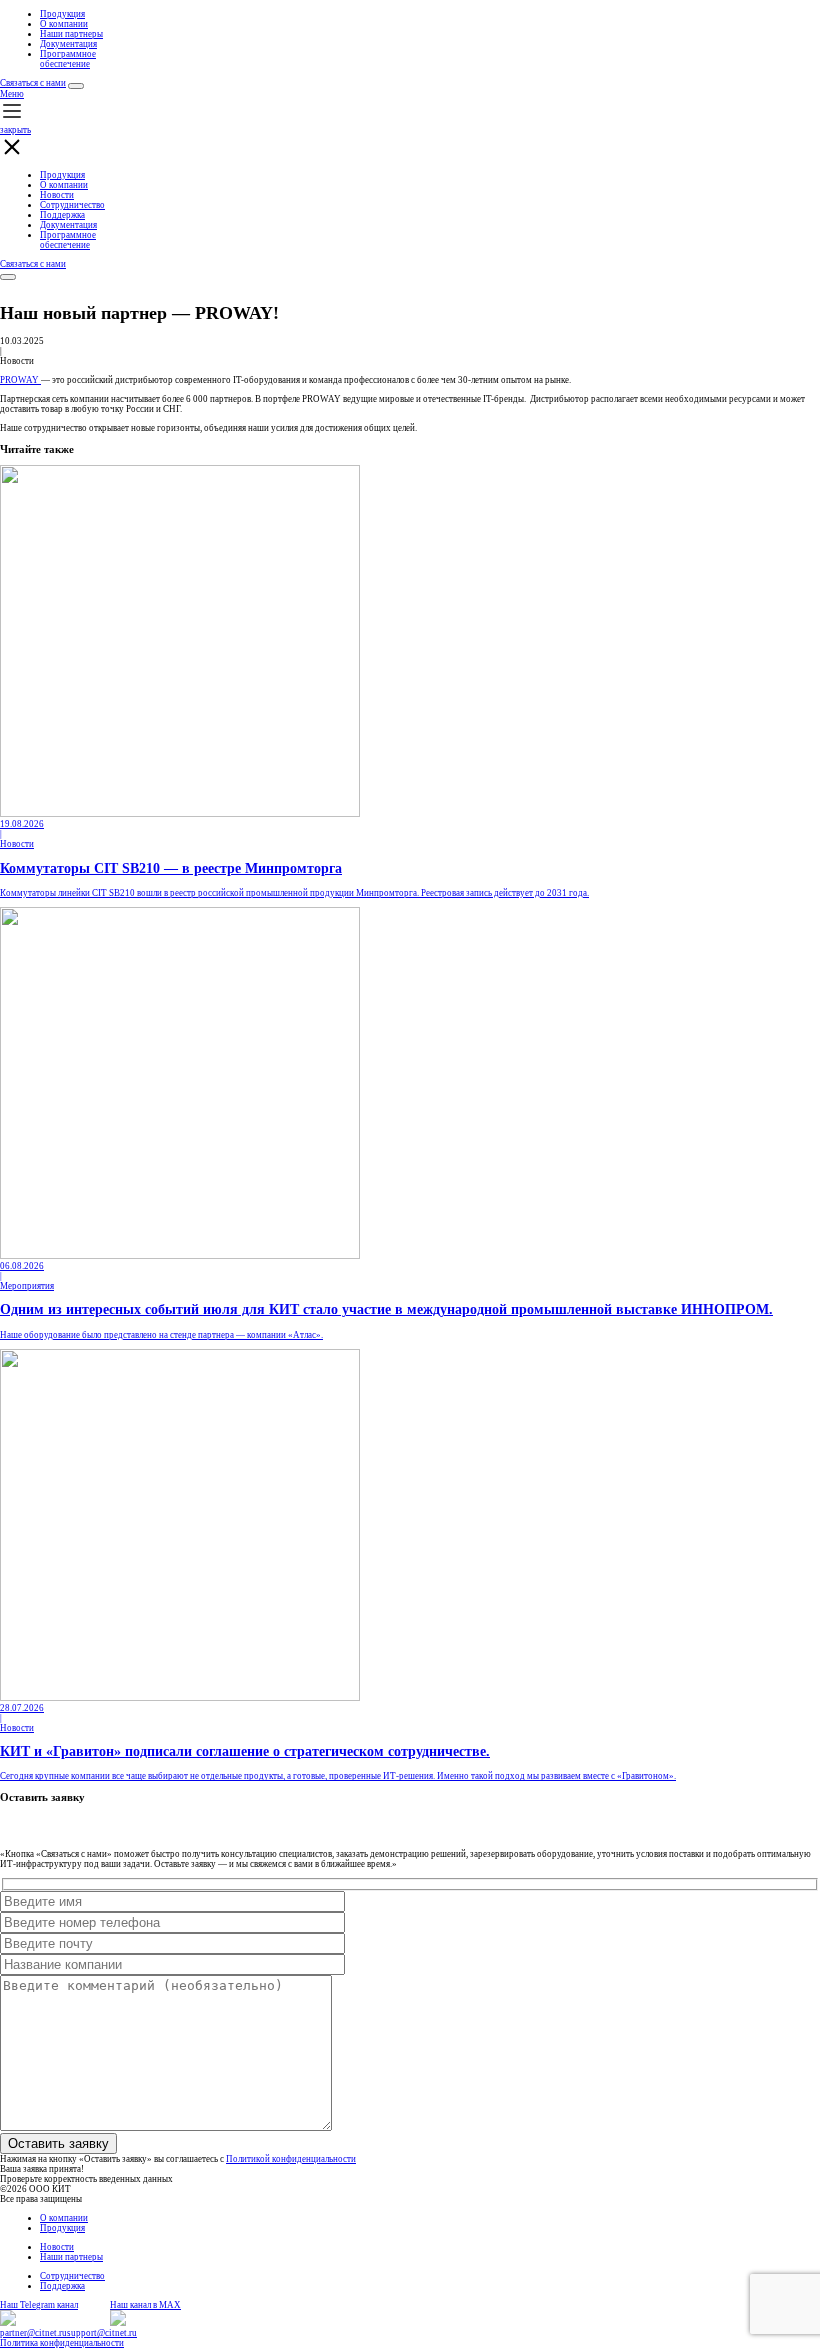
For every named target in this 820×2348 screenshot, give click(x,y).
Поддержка (62, 215)
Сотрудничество (72, 205)
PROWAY (20, 380)
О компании (64, 24)
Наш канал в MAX (145, 2305)
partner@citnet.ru (33, 2333)
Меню (12, 94)
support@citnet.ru (102, 2333)
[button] (410, 125)
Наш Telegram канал (39, 2305)
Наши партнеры (71, 34)
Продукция (62, 14)
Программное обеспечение (68, 59)
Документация (68, 44)
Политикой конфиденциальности (291, 2159)
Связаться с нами (33, 83)
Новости (57, 195)
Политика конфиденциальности (62, 2343)
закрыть (15, 130)
